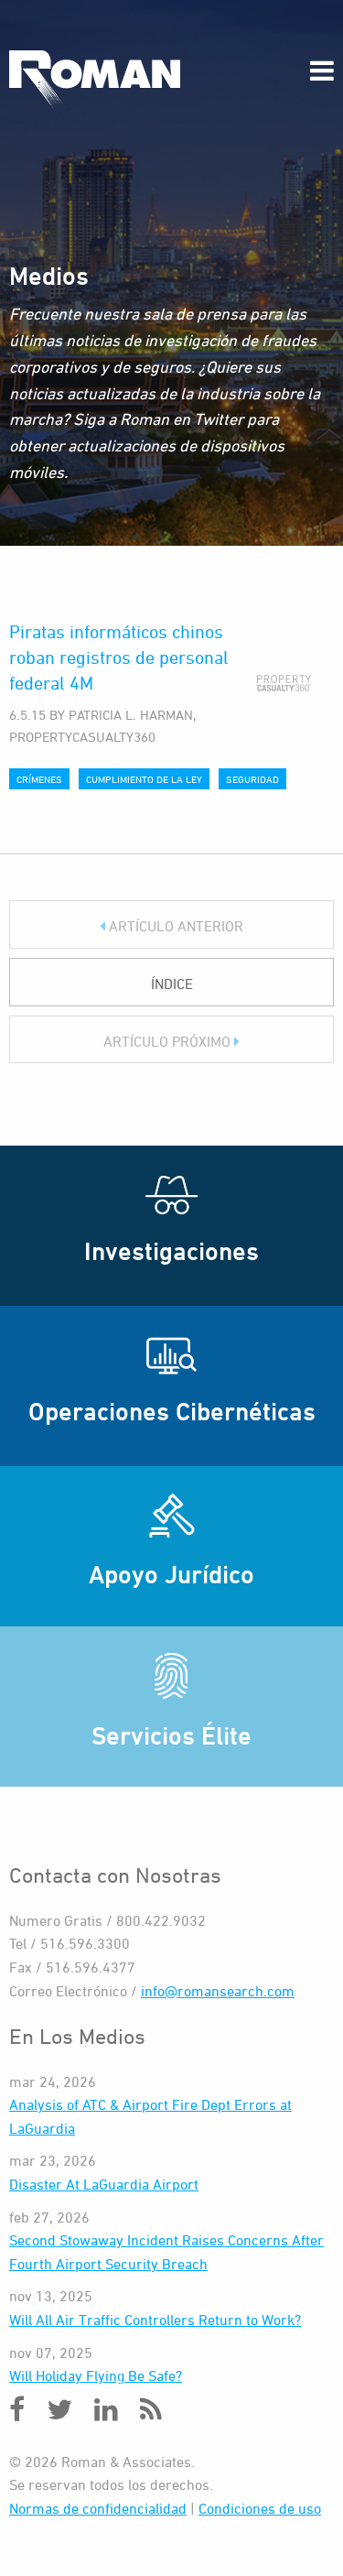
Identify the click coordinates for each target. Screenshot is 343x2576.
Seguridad (252, 779)
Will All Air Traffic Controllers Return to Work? (155, 2320)
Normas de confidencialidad (98, 2508)
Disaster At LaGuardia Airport (104, 2184)
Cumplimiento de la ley (144, 779)
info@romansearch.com (218, 1991)
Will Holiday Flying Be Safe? (96, 2375)
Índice (172, 984)
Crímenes (39, 779)
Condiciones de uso (260, 2508)
